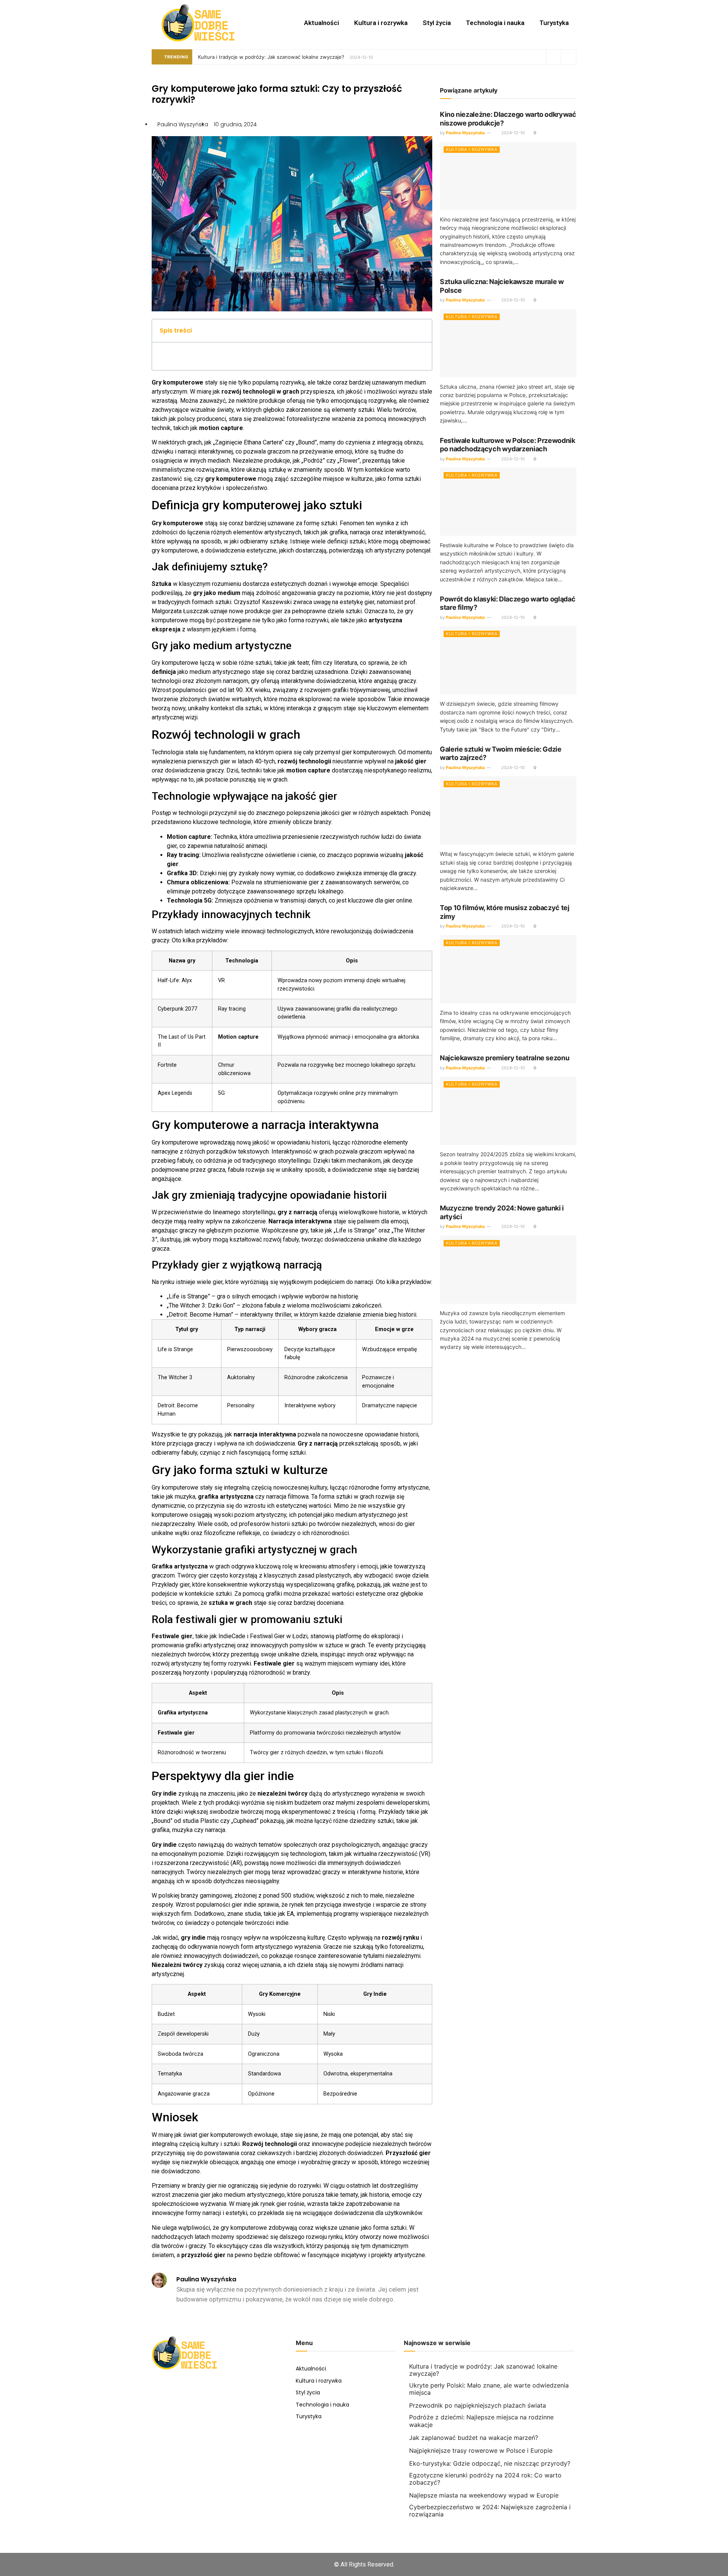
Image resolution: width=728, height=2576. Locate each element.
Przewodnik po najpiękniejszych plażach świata (478, 2405)
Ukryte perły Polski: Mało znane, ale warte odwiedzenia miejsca (489, 2389)
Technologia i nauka (495, 23)
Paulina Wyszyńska (465, 133)
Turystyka (554, 23)
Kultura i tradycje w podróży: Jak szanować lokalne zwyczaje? (271, 57)
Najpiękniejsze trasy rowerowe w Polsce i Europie (481, 2450)
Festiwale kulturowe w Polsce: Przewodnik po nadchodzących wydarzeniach (508, 445)
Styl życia (437, 23)
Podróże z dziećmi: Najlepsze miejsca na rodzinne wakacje (481, 2421)
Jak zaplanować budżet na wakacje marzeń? (474, 2438)
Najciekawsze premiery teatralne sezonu (504, 1058)
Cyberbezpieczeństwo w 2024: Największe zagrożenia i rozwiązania (490, 2511)
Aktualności (322, 23)
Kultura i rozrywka (381, 23)
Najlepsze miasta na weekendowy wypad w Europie (484, 2495)
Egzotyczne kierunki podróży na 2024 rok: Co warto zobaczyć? (485, 2479)
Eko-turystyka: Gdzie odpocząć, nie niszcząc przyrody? (490, 2463)
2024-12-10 (512, 133)
